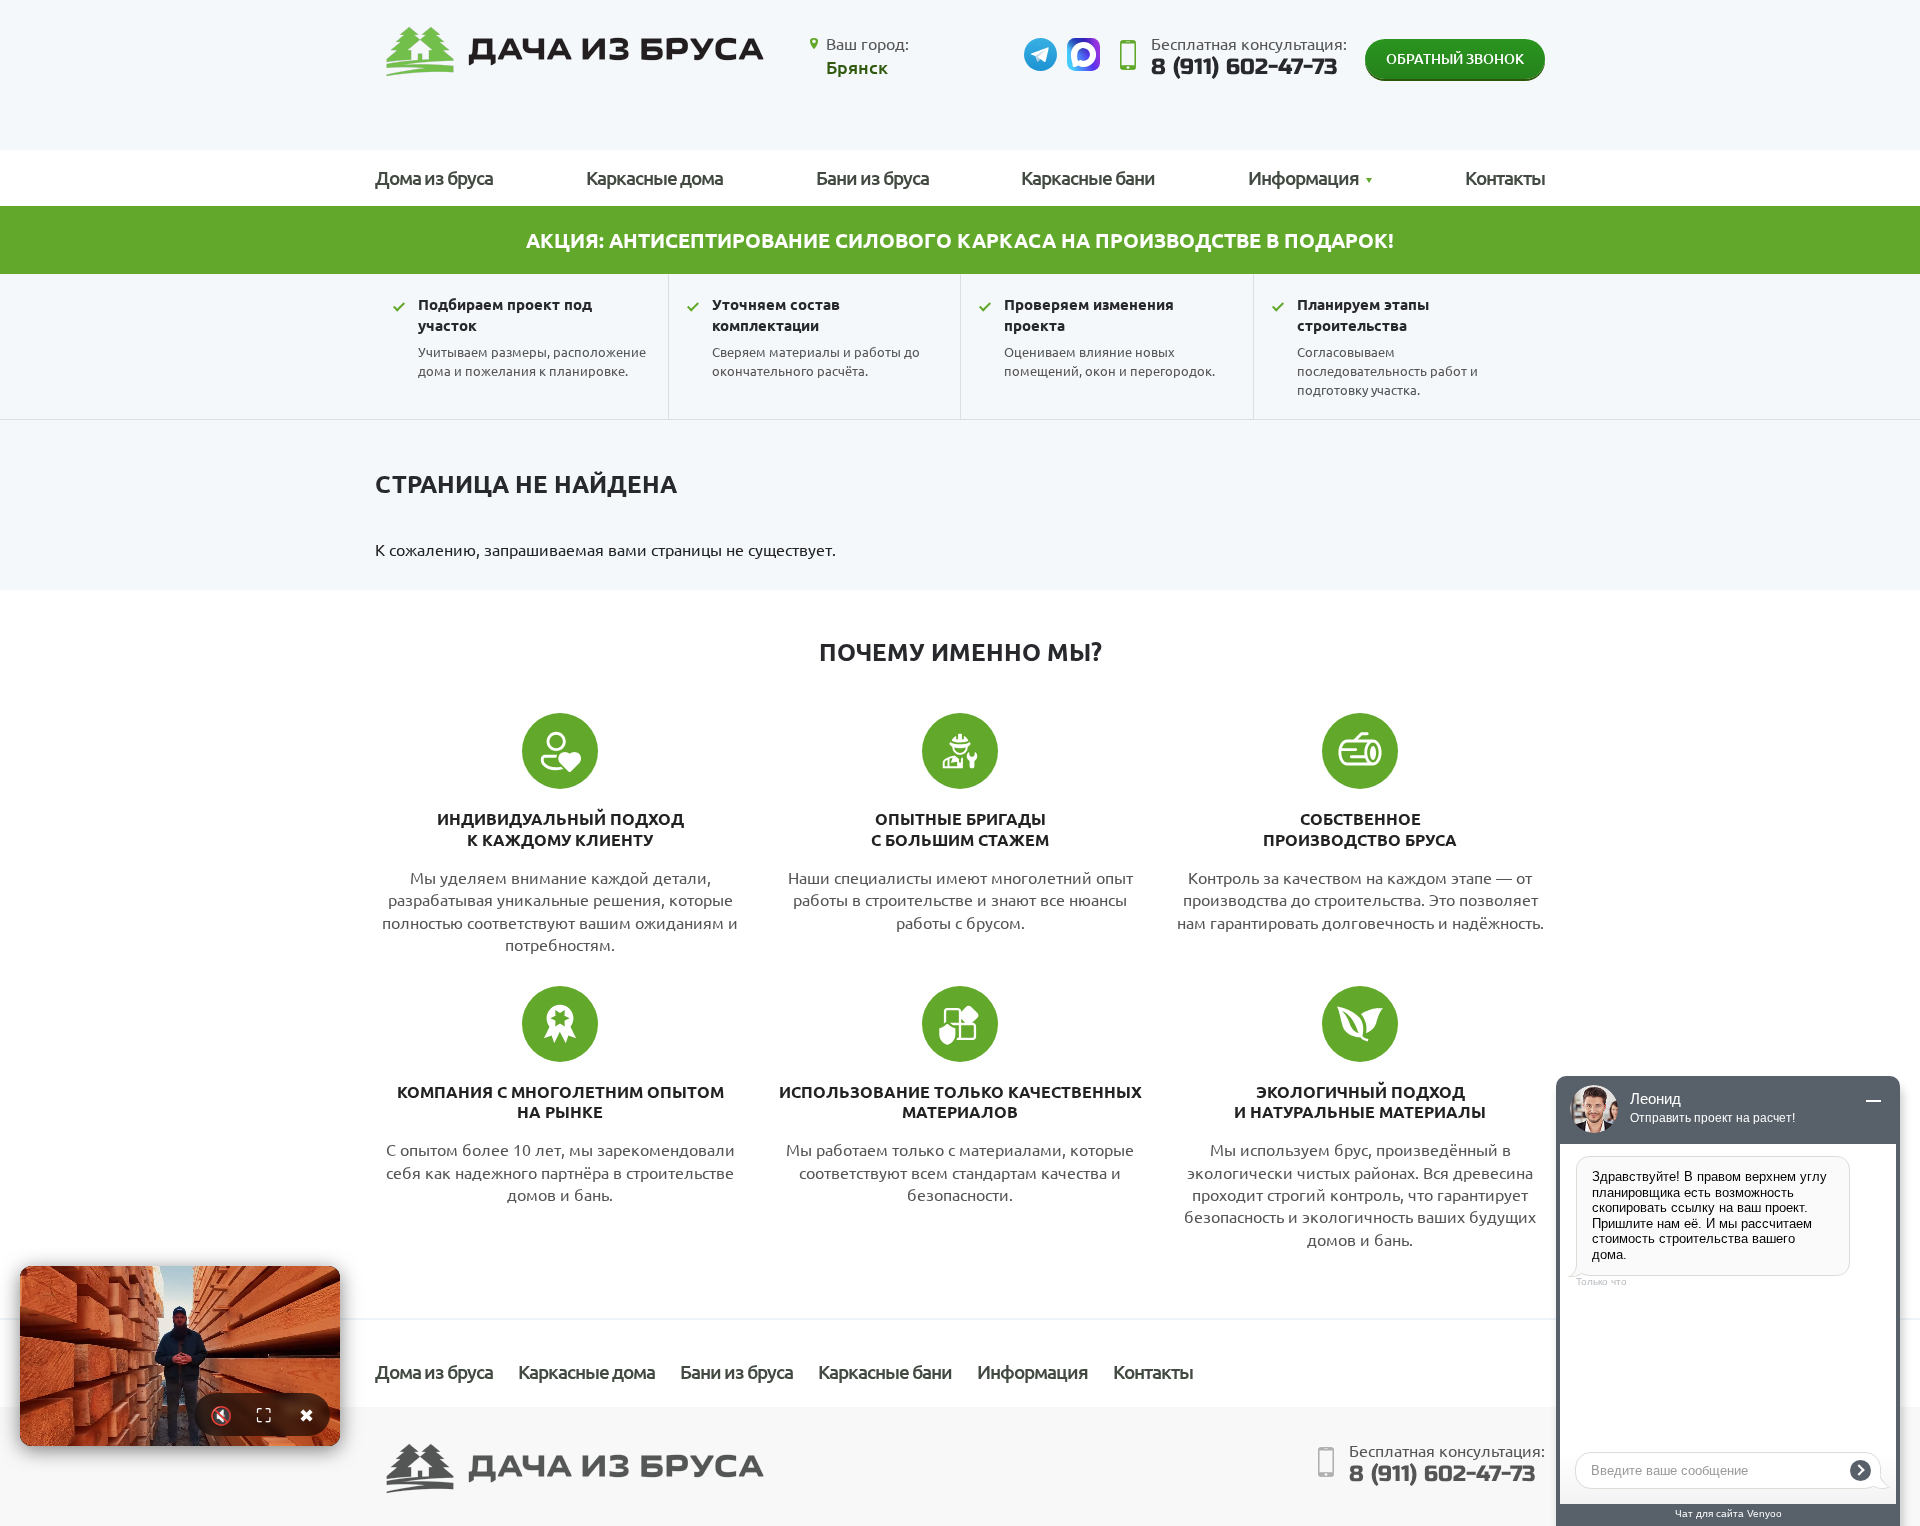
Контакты (1505, 177)
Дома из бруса (434, 177)
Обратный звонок (1455, 58)
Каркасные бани (1088, 177)
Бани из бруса (872, 177)
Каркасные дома (654, 177)
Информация (1032, 1371)
